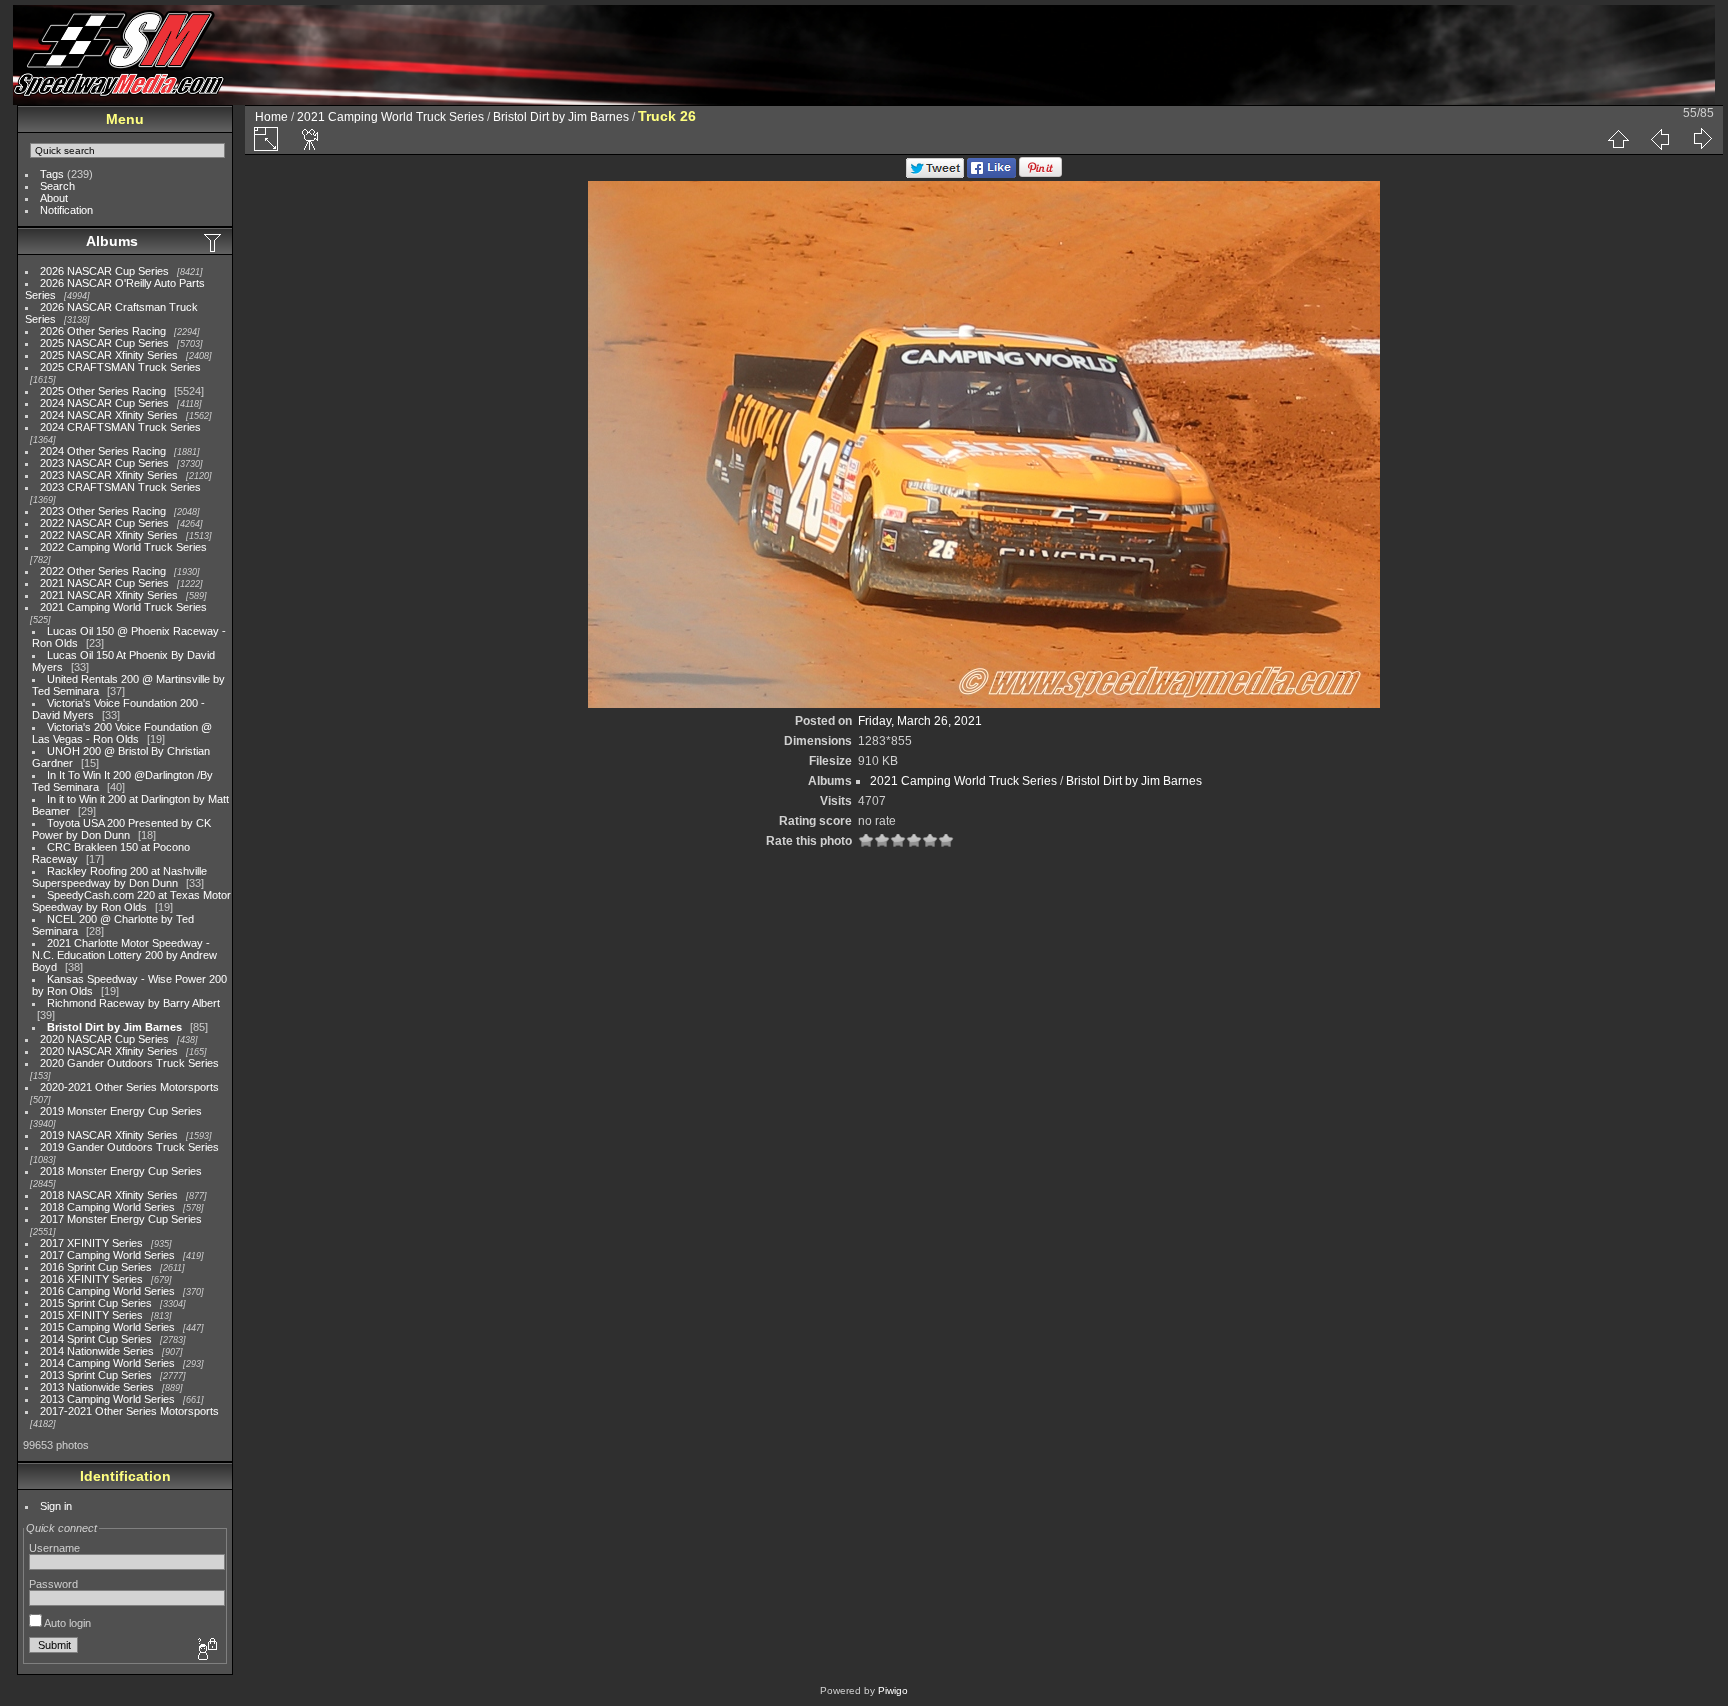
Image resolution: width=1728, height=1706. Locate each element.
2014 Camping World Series (107, 1363)
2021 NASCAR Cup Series (104, 583)
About (54, 198)
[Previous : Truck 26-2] (1660, 139)
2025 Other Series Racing (103, 391)
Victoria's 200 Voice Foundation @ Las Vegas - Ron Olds (122, 733)
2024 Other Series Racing (103, 451)
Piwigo (893, 1690)
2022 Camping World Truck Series (123, 547)
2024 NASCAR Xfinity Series (109, 415)
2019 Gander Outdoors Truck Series (129, 1147)
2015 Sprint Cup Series (96, 1303)
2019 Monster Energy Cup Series (121, 1111)
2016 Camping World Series (107, 1291)
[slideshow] (311, 139)
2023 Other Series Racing (103, 511)
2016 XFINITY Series (91, 1279)
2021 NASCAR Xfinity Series (109, 595)
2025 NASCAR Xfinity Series (109, 355)
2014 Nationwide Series (97, 1351)
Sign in (56, 1506)
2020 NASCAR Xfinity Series (109, 1051)
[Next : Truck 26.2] (1702, 139)
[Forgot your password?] (206, 1650)
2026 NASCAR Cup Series (104, 271)
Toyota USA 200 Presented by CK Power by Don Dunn (121, 829)
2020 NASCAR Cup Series (104, 1039)
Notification (66, 210)
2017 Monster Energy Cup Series (121, 1219)
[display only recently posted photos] (214, 242)
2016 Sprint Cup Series (96, 1267)
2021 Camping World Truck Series (123, 607)
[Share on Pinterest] (1040, 174)
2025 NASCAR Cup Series (104, 343)
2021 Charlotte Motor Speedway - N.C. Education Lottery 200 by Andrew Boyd (124, 955)
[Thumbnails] (1618, 139)
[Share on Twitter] (935, 174)
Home (271, 117)
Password (53, 1584)
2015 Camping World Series (107, 1327)
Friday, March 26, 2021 (920, 721)
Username (54, 1548)
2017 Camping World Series (107, 1255)
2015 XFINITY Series (91, 1315)
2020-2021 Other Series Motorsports (129, 1087)
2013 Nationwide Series (97, 1387)
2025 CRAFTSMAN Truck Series (120, 367)
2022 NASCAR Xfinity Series (109, 535)
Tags (52, 174)
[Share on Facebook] (991, 174)
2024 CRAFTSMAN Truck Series (120, 427)
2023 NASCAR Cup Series (104, 463)
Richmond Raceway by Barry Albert (133, 1003)
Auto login (66, 1623)
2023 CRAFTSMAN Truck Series (120, 487)
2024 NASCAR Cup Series (104, 403)
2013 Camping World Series (107, 1399)
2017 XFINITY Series (91, 1243)
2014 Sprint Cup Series (96, 1339)
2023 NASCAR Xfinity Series (109, 475)
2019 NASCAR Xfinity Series (109, 1135)
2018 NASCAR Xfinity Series (109, 1195)
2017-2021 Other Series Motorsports (129, 1411)
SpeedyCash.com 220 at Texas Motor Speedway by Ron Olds (131, 901)
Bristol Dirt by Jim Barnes (114, 1027)
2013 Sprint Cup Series (96, 1375)
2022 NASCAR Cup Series (104, 523)
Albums (112, 241)
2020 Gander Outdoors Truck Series (129, 1063)
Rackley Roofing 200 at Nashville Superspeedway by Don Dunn (119, 877)
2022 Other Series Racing (103, 571)
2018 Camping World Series (107, 1207)
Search (57, 186)
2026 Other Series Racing (103, 331)
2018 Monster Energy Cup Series (121, 1171)
